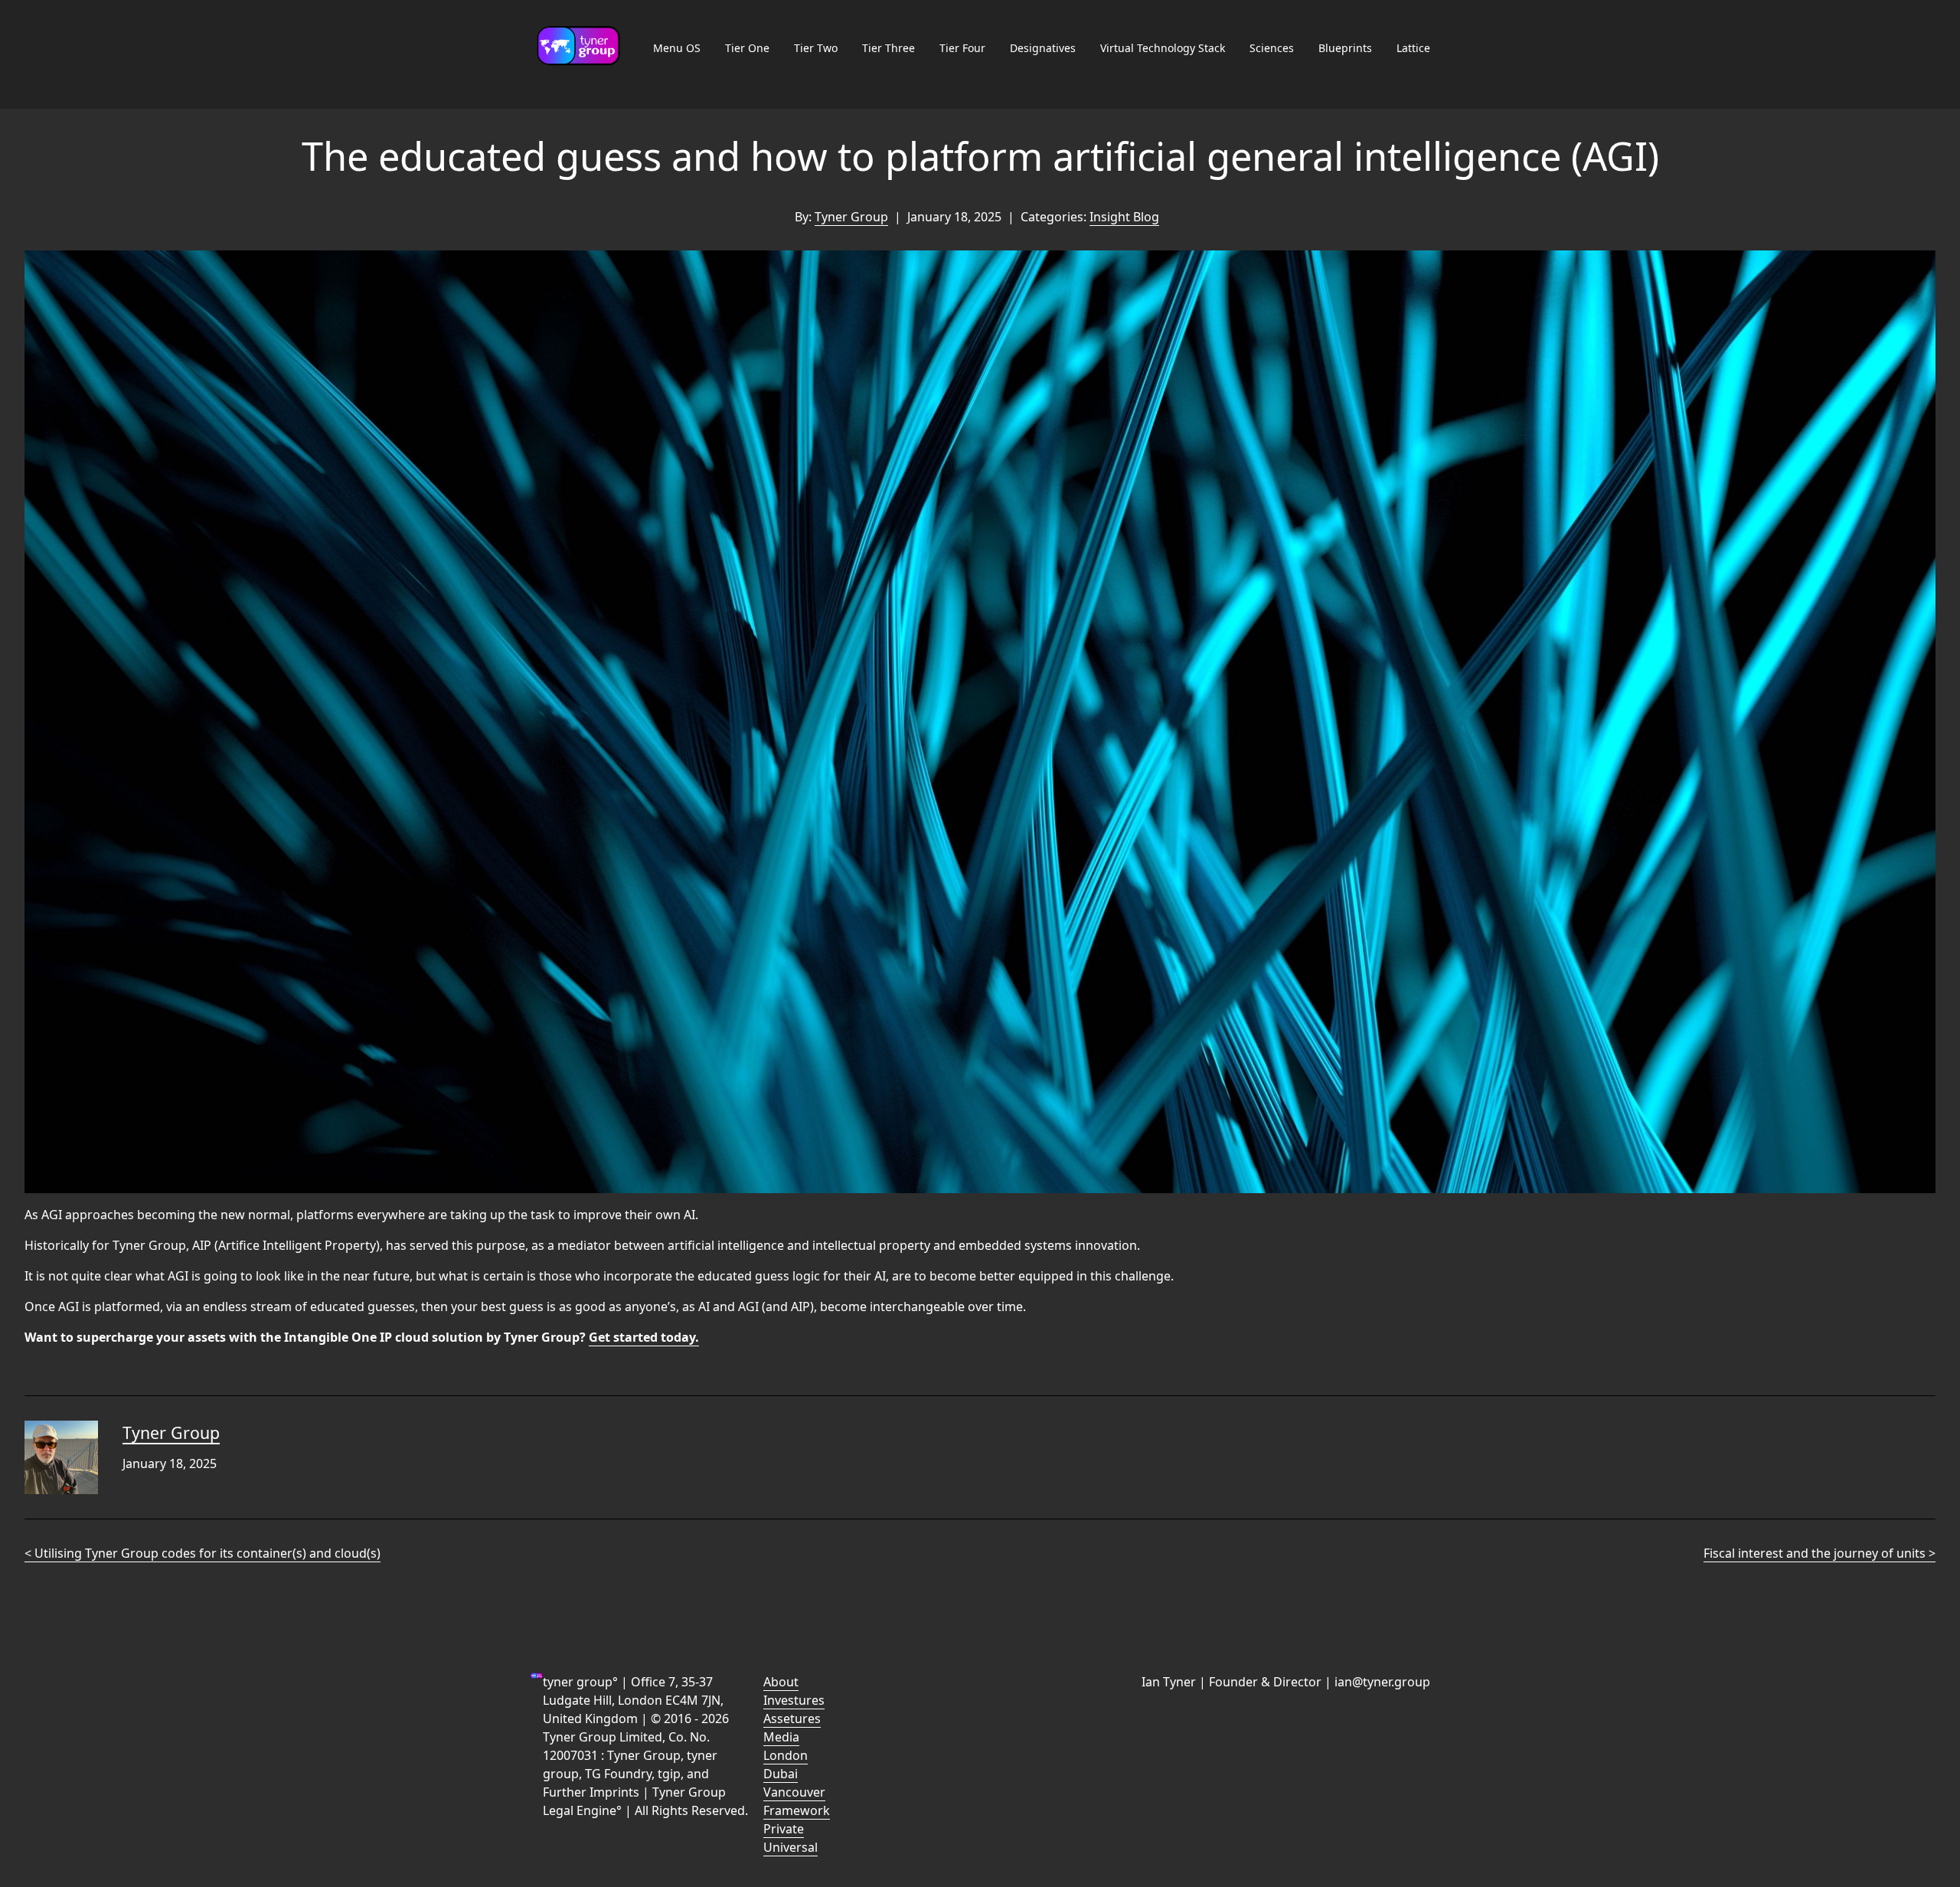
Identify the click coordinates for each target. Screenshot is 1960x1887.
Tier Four (962, 48)
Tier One (747, 48)
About (781, 1682)
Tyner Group (851, 217)
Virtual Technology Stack (1163, 48)
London (786, 1755)
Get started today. (644, 1337)
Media (781, 1737)
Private (784, 1829)
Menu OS (677, 48)
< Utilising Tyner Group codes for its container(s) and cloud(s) (203, 1553)
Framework (797, 1810)
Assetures (792, 1719)
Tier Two (816, 48)
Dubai (781, 1774)
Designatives (1043, 48)
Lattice (1413, 48)
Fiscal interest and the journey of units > (1820, 1553)
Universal (791, 1847)
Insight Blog (1124, 217)
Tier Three (889, 48)
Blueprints (1345, 48)
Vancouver (794, 1792)
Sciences (1272, 48)
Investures (794, 1700)
